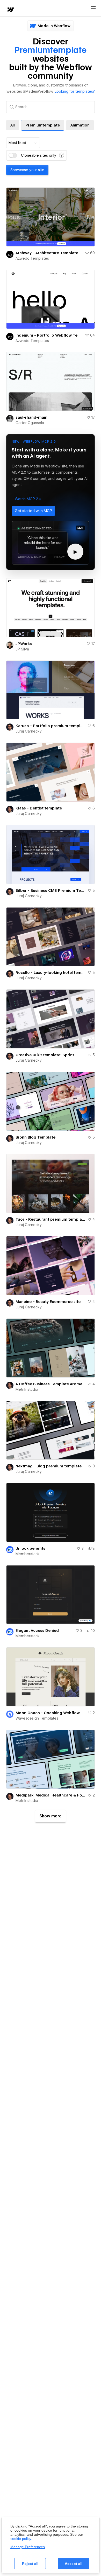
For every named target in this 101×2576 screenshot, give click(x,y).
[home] (10, 10)
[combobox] (23, 143)
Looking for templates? (75, 91)
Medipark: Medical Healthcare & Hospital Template (51, 1795)
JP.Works (24, 644)
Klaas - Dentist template (39, 808)
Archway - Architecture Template (47, 253)
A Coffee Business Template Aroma (49, 1384)
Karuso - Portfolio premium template (50, 726)
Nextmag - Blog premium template (49, 1466)
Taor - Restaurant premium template (50, 1219)
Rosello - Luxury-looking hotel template (51, 973)
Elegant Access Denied (37, 1631)
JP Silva (22, 649)
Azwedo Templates (32, 258)
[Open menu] (93, 9)
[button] (28, 499)
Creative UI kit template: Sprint (45, 1055)
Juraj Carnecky (29, 731)
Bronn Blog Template (35, 1137)
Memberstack (28, 1554)
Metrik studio (27, 1389)
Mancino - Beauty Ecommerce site (48, 1302)
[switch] (13, 155)
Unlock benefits (30, 1548)
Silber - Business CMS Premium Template (51, 891)
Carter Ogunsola (30, 423)
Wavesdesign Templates (37, 1718)
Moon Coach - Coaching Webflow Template (51, 1713)
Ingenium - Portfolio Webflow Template (49, 335)
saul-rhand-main (31, 417)
